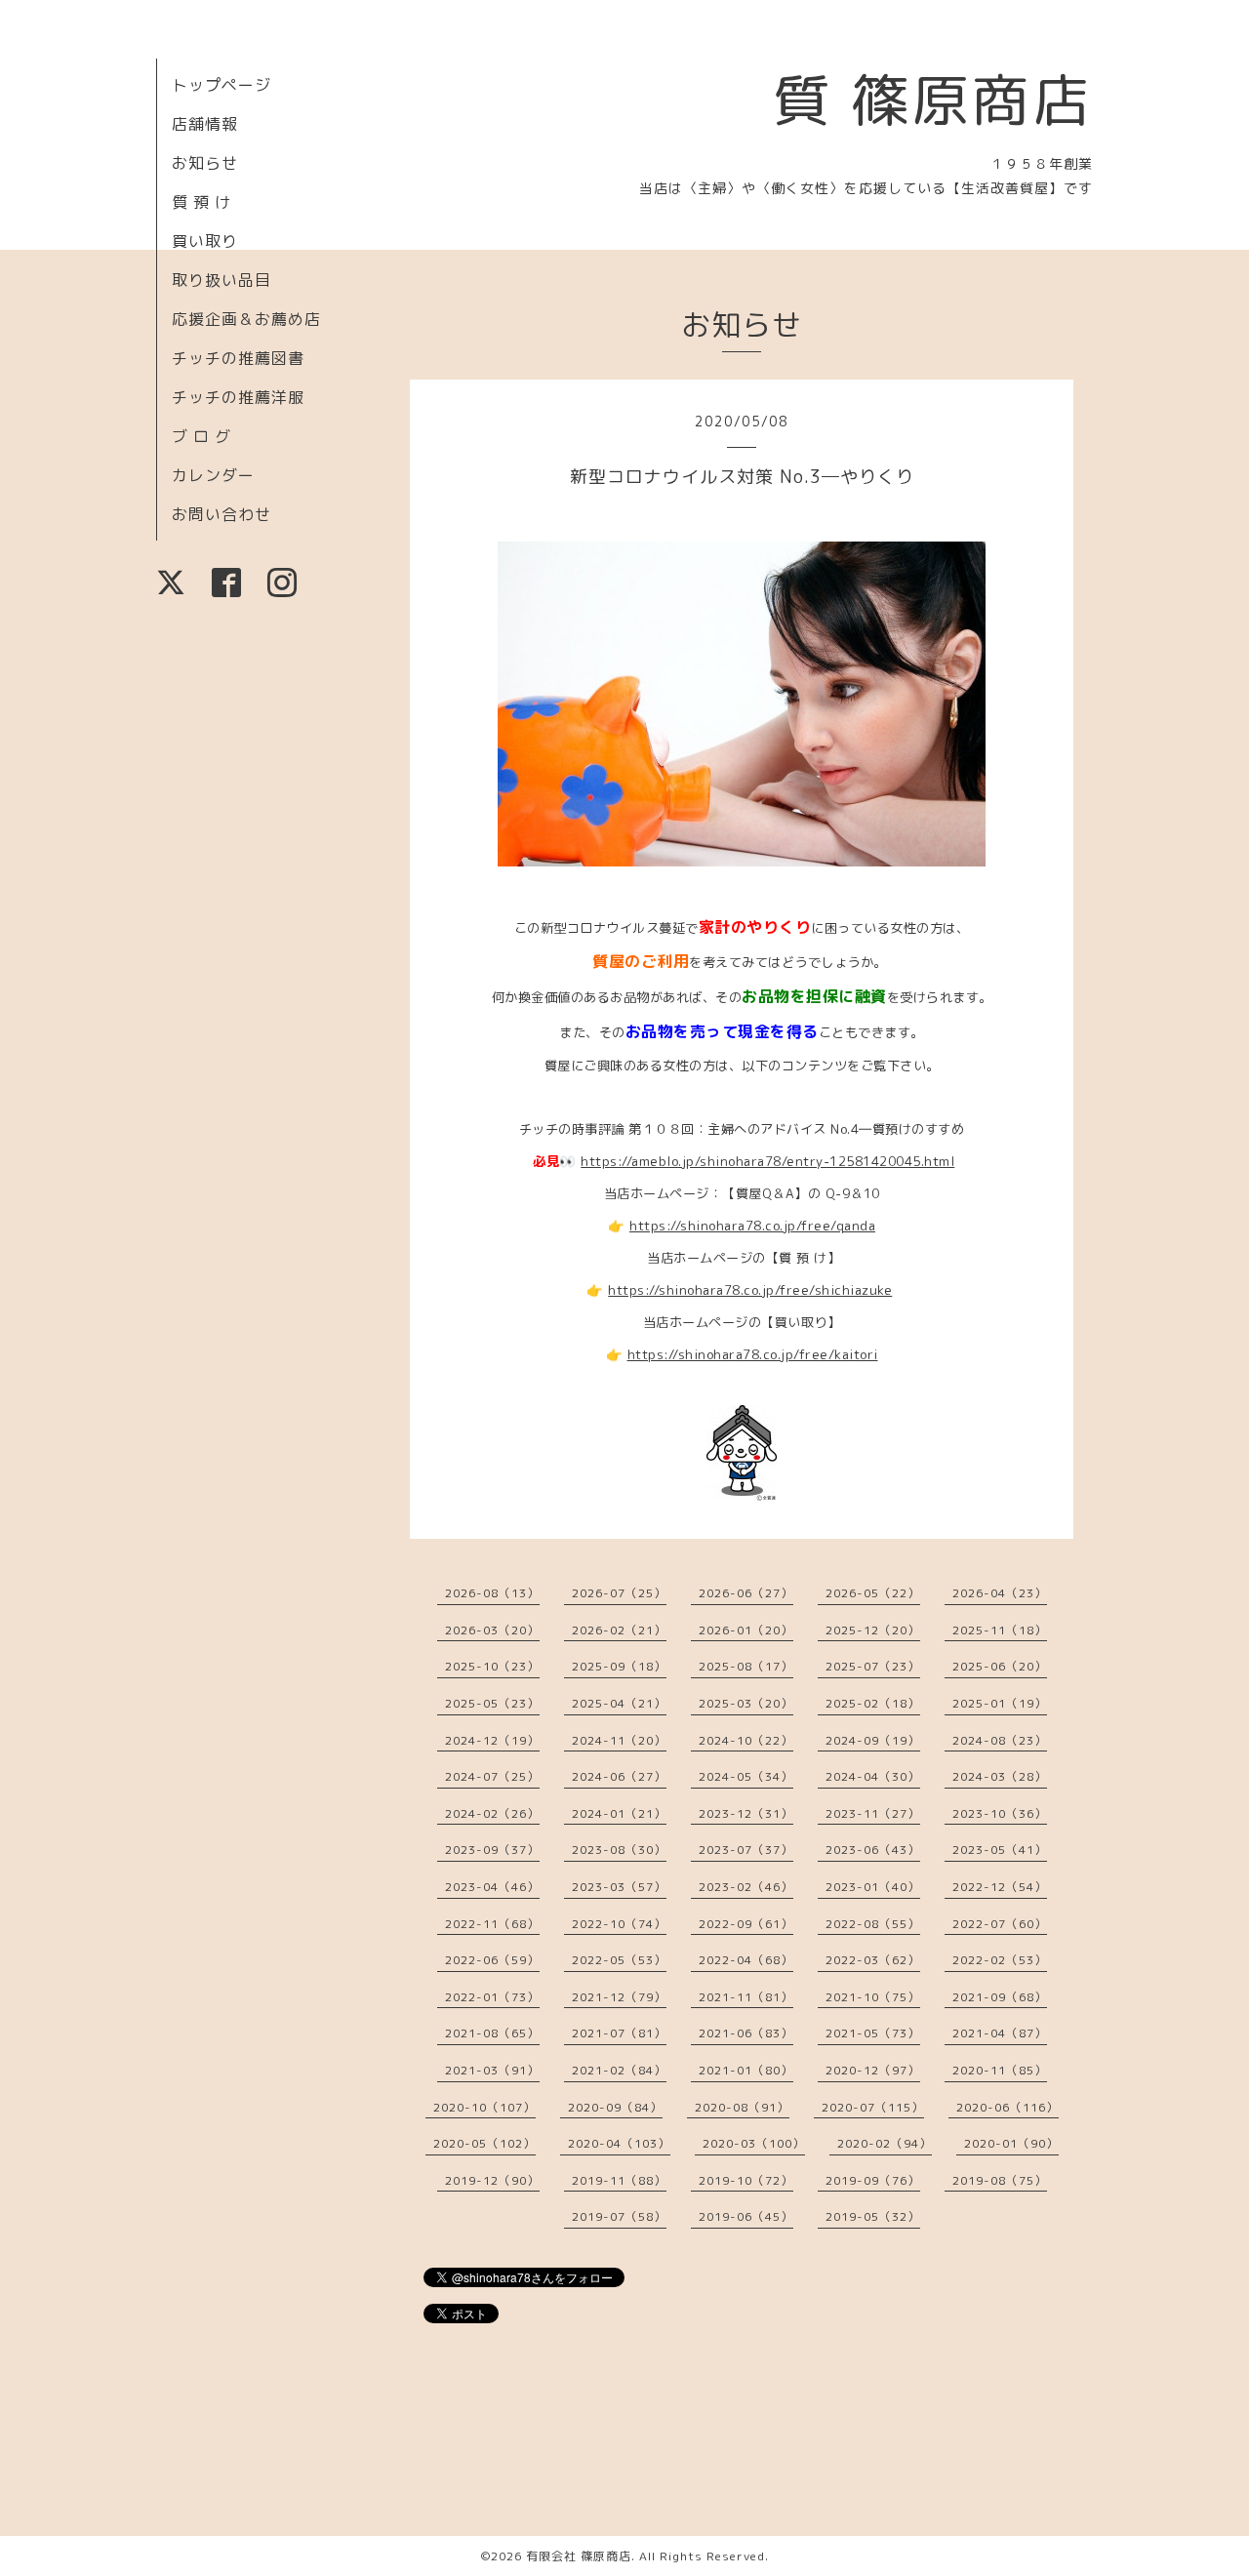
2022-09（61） (746, 1924)
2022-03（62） (873, 1960)
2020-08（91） (742, 2107)
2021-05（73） (873, 2033)
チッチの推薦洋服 (238, 397)
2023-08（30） (619, 1850)
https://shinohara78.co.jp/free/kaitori (753, 1354)
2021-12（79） (619, 1997)
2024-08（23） (1000, 1740)
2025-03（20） (746, 1703)
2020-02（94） (885, 2143)
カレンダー (213, 475)
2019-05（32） (873, 2216)
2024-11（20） (619, 1740)
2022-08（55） (873, 1924)
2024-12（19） (492, 1740)
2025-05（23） (492, 1703)
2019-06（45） (746, 2216)
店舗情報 (205, 124)
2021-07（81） (619, 2033)
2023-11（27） (873, 1813)
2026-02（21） (619, 1630)
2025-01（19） (1000, 1703)
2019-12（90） (492, 2180)
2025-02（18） (873, 1703)
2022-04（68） (746, 1960)
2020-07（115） (873, 2107)
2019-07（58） (619, 2216)
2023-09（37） (492, 1850)
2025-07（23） (873, 1666)
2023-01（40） (873, 1887)
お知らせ (205, 163)
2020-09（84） (615, 2107)
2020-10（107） (484, 2107)
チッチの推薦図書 (238, 358)
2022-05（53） (619, 1960)
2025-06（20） (1000, 1666)
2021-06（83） (746, 2033)
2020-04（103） (619, 2143)
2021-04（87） (1000, 2033)
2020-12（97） (873, 2070)
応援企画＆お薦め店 (246, 319)
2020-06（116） (1007, 2107)
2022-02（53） (1000, 1960)
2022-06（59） (492, 1960)
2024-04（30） (873, 1776)
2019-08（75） (1000, 2180)
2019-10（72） (746, 2180)
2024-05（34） (746, 1776)
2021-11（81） (746, 1997)
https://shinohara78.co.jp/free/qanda (752, 1226)
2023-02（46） (746, 1887)
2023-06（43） (873, 1850)
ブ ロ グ (201, 436)
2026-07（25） (619, 1593)
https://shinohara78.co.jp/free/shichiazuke (750, 1290)
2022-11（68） (492, 1924)
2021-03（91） (492, 2070)
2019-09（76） (873, 2180)
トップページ (222, 85)
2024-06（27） (619, 1776)
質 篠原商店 (932, 100)
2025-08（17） (746, 1666)
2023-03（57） (619, 1887)
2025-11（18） (1000, 1630)
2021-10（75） (873, 1997)
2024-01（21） (619, 1813)
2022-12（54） (1000, 1887)
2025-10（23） (492, 1666)
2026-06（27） (746, 1593)
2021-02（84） (619, 2070)
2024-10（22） (746, 1740)
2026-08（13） (492, 1593)
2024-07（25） (492, 1776)
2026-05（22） (873, 1593)
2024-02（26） (492, 1813)
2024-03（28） (1000, 1776)
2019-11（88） (619, 2180)
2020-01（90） (1011, 2143)
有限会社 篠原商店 (579, 2556)
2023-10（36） (1000, 1813)
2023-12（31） (746, 1813)
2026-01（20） (746, 1630)
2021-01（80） (746, 2070)
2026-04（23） (1000, 1593)
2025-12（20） (873, 1630)
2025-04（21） (619, 1703)
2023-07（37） (746, 1850)
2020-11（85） (1000, 2070)
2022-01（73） (492, 1997)
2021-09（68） (1000, 1997)
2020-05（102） (484, 2143)
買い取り (205, 241)
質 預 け (201, 202)
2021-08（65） (492, 2033)
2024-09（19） (873, 1740)
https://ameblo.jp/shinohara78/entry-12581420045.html (767, 1161)
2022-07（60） (1000, 1924)
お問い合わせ (222, 514)
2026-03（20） (492, 1630)
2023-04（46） (492, 1887)
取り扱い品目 (222, 280)
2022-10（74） (619, 1924)
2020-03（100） (754, 2143)
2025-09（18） (619, 1666)
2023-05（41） (1000, 1850)
